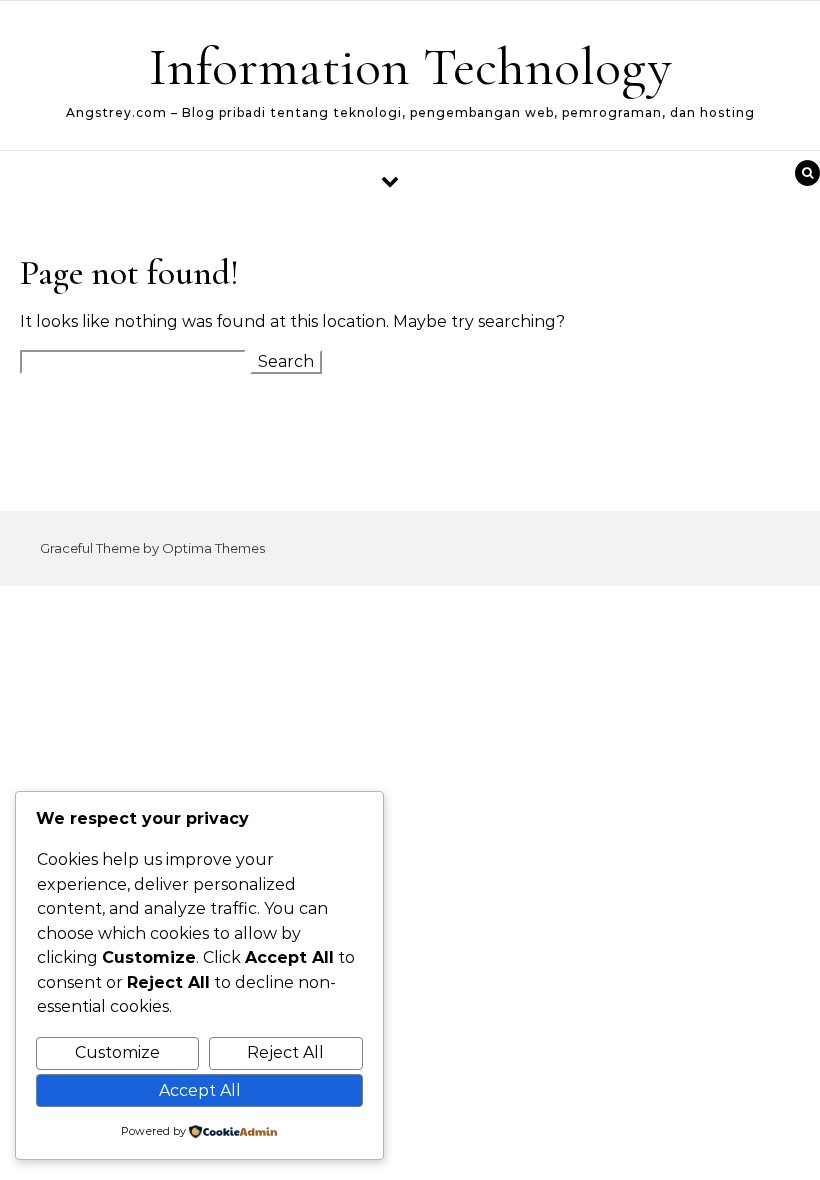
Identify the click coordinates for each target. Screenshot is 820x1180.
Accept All (200, 1090)
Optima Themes (213, 548)
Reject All (285, 1052)
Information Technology (410, 66)
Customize (117, 1052)
